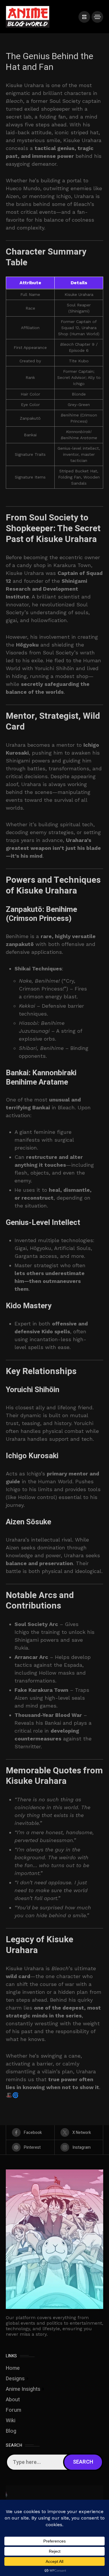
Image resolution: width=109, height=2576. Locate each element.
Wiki (11, 2421)
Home (13, 2368)
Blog (11, 2431)
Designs (15, 2379)
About (13, 2400)
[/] (84, 17)
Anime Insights (23, 2389)
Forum (14, 2410)
